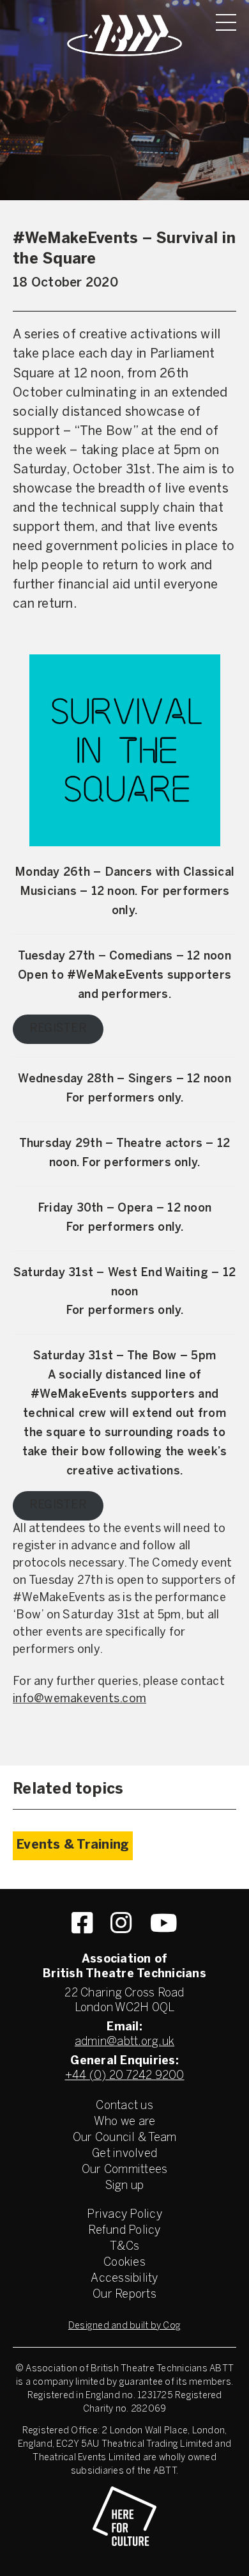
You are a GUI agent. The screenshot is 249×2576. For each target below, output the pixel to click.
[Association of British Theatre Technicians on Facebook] (82, 1923)
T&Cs (124, 2247)
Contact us (124, 2106)
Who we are (125, 2122)
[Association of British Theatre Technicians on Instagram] (121, 1923)
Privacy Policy (124, 2215)
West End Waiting (158, 1273)
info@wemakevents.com (79, 1699)
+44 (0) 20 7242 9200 (125, 2076)
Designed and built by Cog (124, 2326)
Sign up (125, 2186)
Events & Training (73, 1845)
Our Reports (124, 2295)
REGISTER (58, 1029)
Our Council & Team (125, 2138)
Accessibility (124, 2279)
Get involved (124, 2154)
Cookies (124, 2263)
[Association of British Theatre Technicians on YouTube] (164, 1923)
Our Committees (125, 2170)
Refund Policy (124, 2231)
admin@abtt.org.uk (124, 2042)
